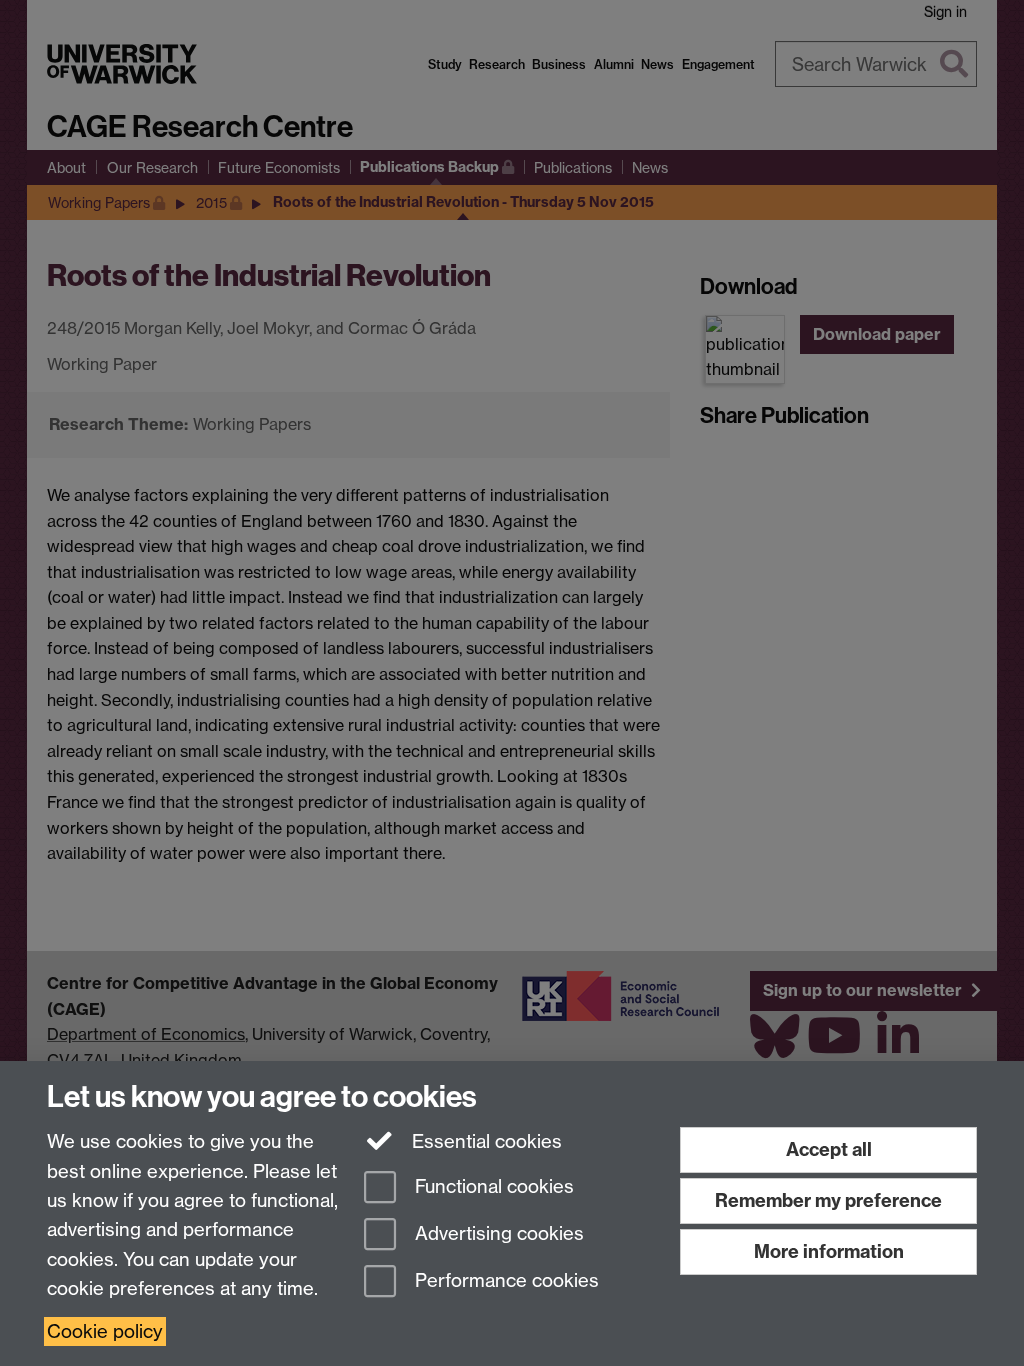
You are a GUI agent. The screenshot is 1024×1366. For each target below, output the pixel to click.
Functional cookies (492, 1187)
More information (829, 1251)
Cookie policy (105, 1331)
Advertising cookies (497, 1233)
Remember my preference (828, 1200)
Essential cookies (484, 1141)
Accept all (829, 1149)
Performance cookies (504, 1280)
